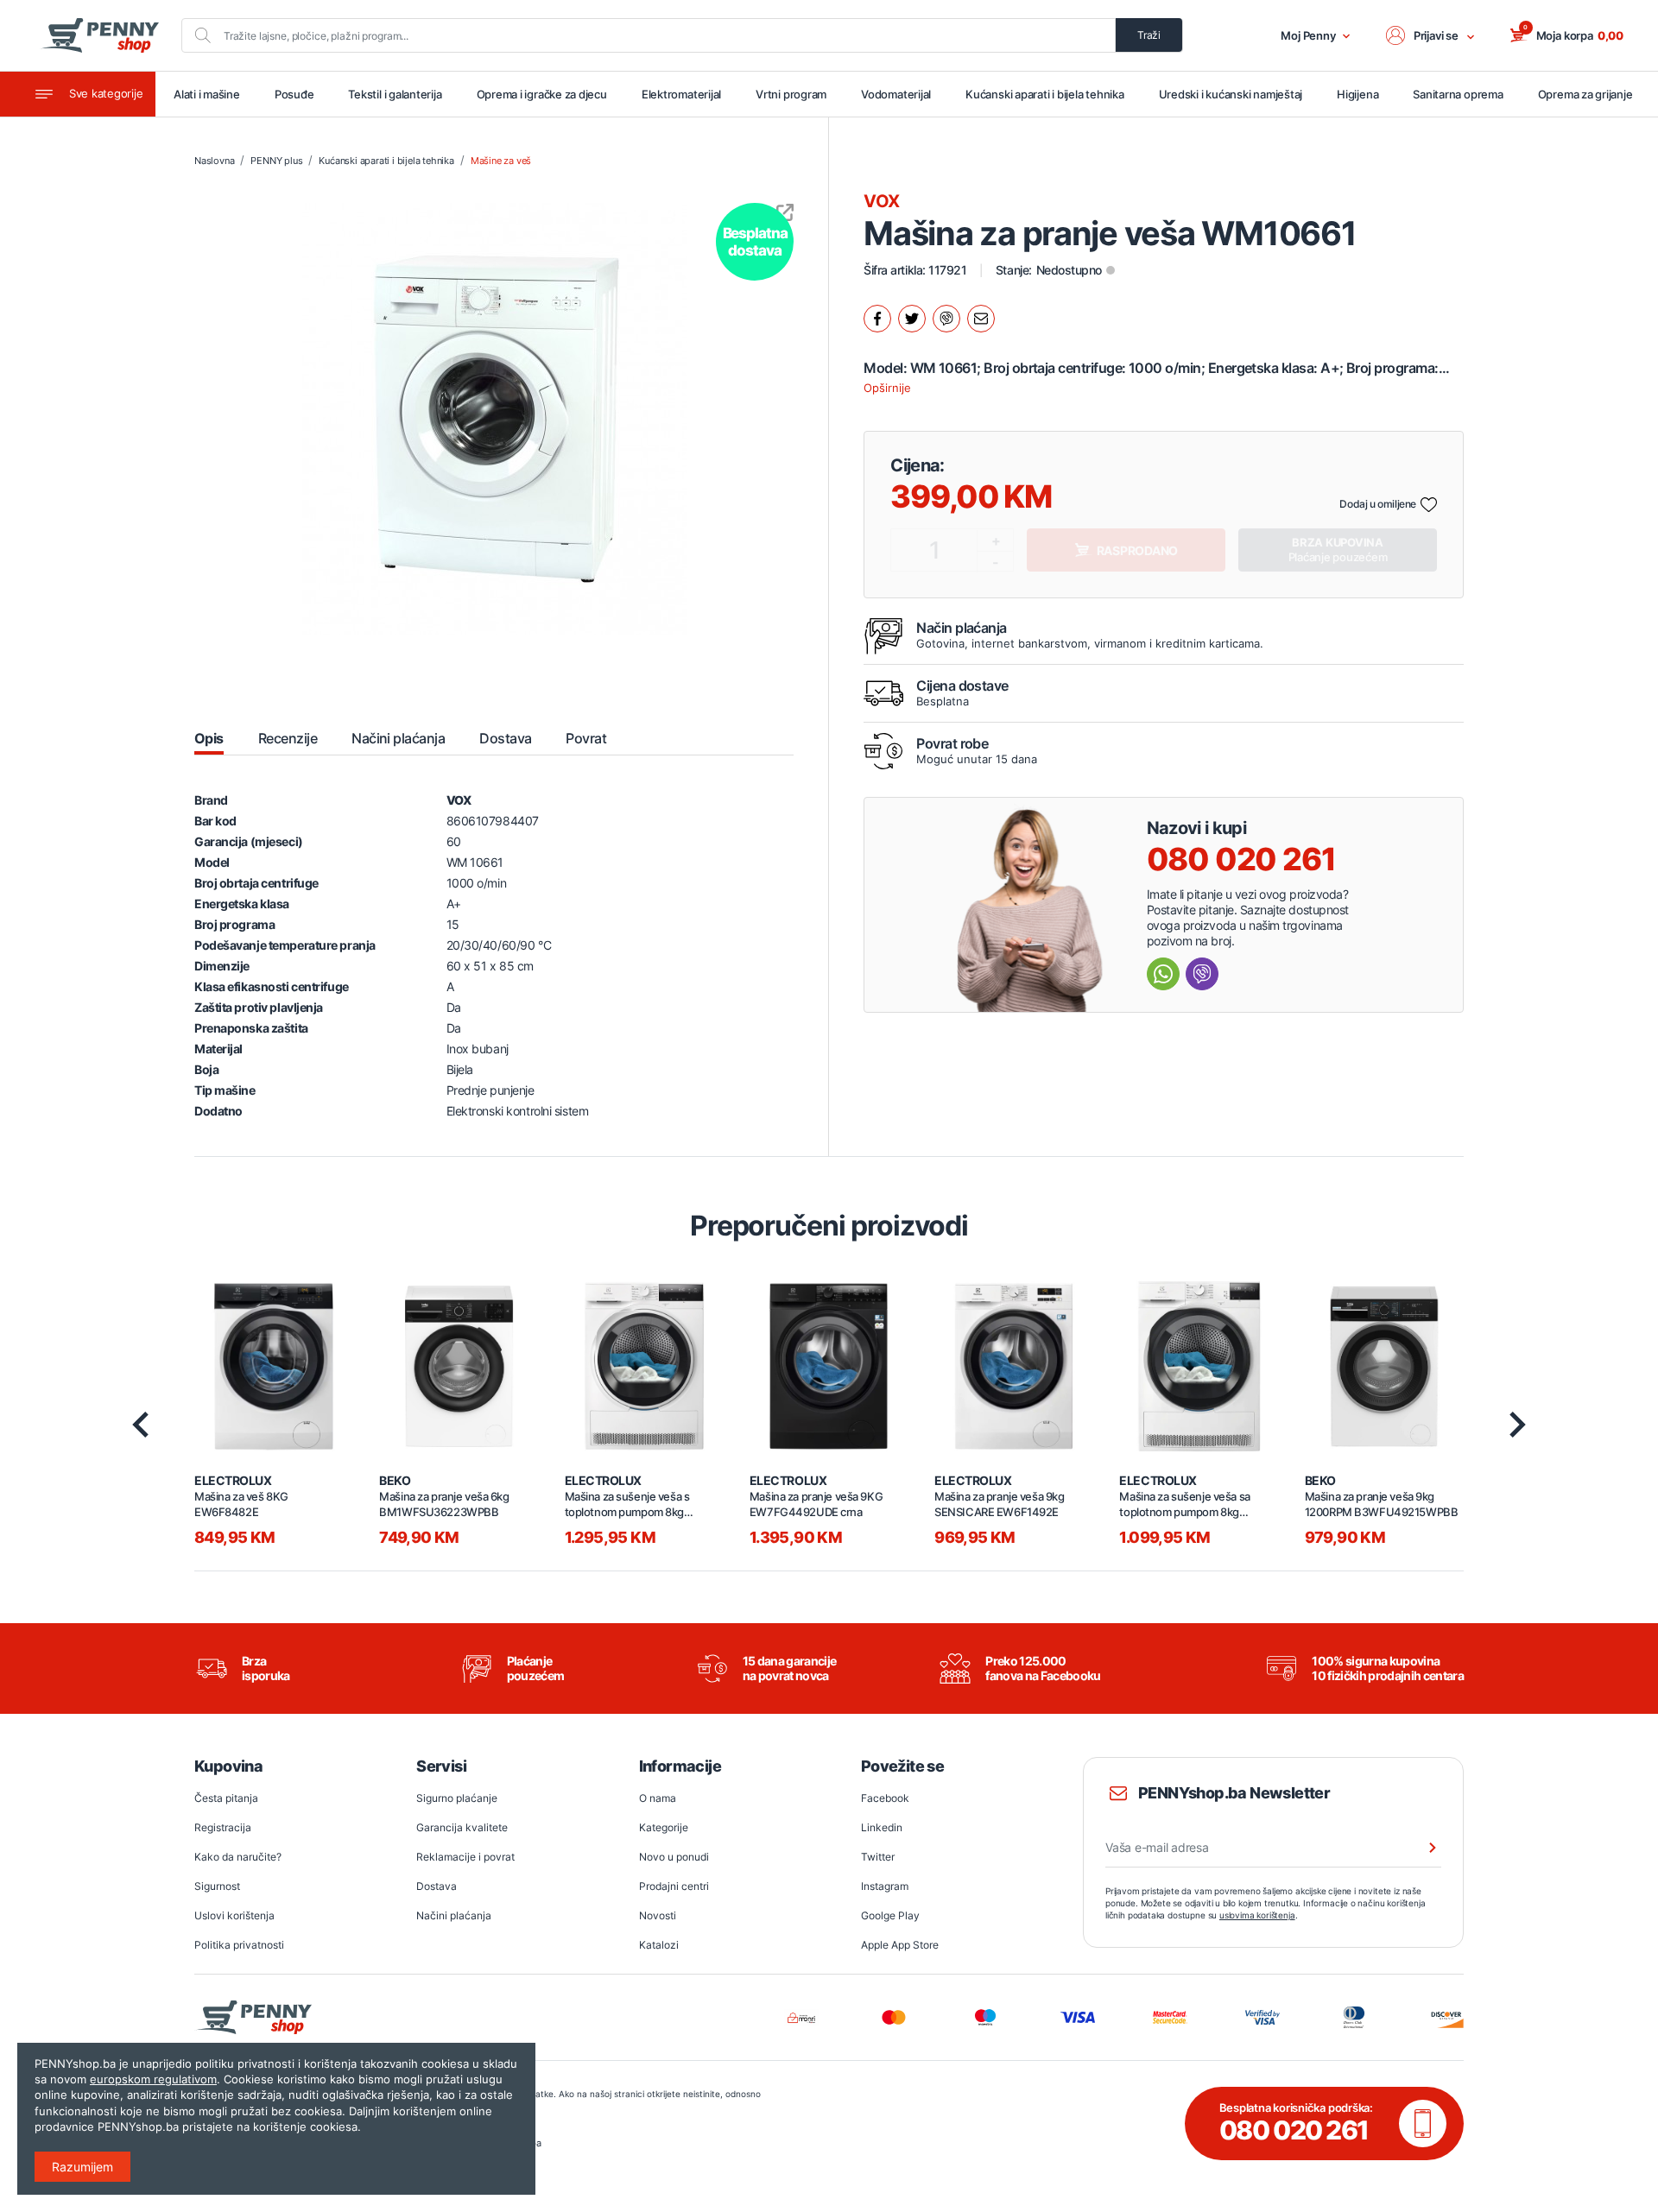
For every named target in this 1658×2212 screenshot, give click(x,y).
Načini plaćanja (454, 1915)
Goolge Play (890, 1915)
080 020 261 (1241, 859)
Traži (1149, 35)
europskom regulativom (153, 2079)
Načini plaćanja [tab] (398, 738)
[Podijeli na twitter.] (912, 319)
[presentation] (140, 1425)
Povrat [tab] (586, 738)
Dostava (437, 1886)
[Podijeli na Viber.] (946, 319)
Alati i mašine (207, 94)
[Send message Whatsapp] (1163, 974)
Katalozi (659, 1945)
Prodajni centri (674, 1886)
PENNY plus (276, 161)
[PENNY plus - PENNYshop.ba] (99, 35)
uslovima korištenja (1257, 1915)
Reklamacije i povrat (465, 1857)
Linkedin (882, 1827)
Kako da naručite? (238, 1857)
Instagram (885, 1886)
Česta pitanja (226, 1798)
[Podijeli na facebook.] (877, 319)
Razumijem (82, 2167)
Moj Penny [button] (1308, 35)
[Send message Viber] (1202, 974)
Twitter (878, 1857)
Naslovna (214, 161)
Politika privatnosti (239, 1945)
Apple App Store (900, 1945)
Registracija (223, 1827)
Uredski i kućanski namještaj (1231, 94)
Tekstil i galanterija (395, 94)
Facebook (885, 1798)
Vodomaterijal (896, 94)
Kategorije (664, 1827)
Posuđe (294, 94)
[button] (1431, 35)
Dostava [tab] (505, 738)
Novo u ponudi (674, 1857)
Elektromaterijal (681, 94)
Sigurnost (217, 1886)
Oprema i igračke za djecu (542, 94)
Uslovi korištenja (234, 1915)
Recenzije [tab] (288, 738)
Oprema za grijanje (1585, 94)
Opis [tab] (209, 738)
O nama (658, 1798)
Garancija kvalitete (462, 1827)
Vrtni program (791, 94)
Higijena (1357, 94)
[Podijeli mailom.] (981, 319)
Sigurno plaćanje (457, 1798)
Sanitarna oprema (1458, 94)
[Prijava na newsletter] (1421, 1848)
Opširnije (887, 388)
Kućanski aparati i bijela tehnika (1044, 94)
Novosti (658, 1915)
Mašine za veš (501, 161)
